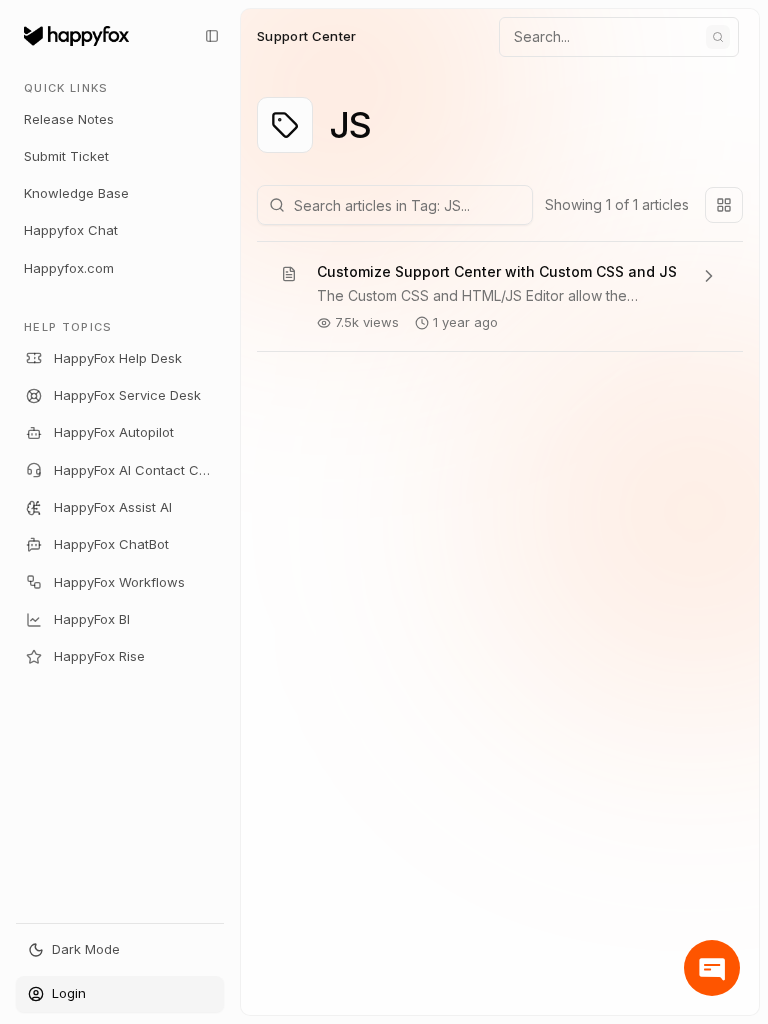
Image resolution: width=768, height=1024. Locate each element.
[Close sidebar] (212, 36)
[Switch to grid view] (724, 205)
